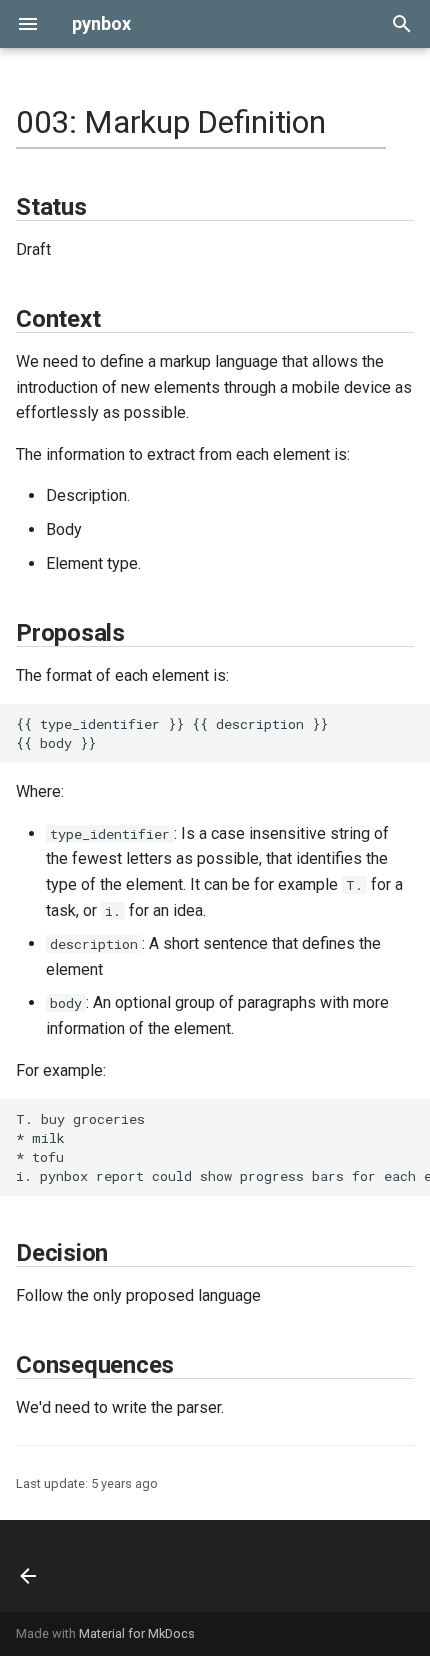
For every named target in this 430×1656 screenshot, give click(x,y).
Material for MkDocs (137, 1633)
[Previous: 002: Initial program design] (30, 1566)
